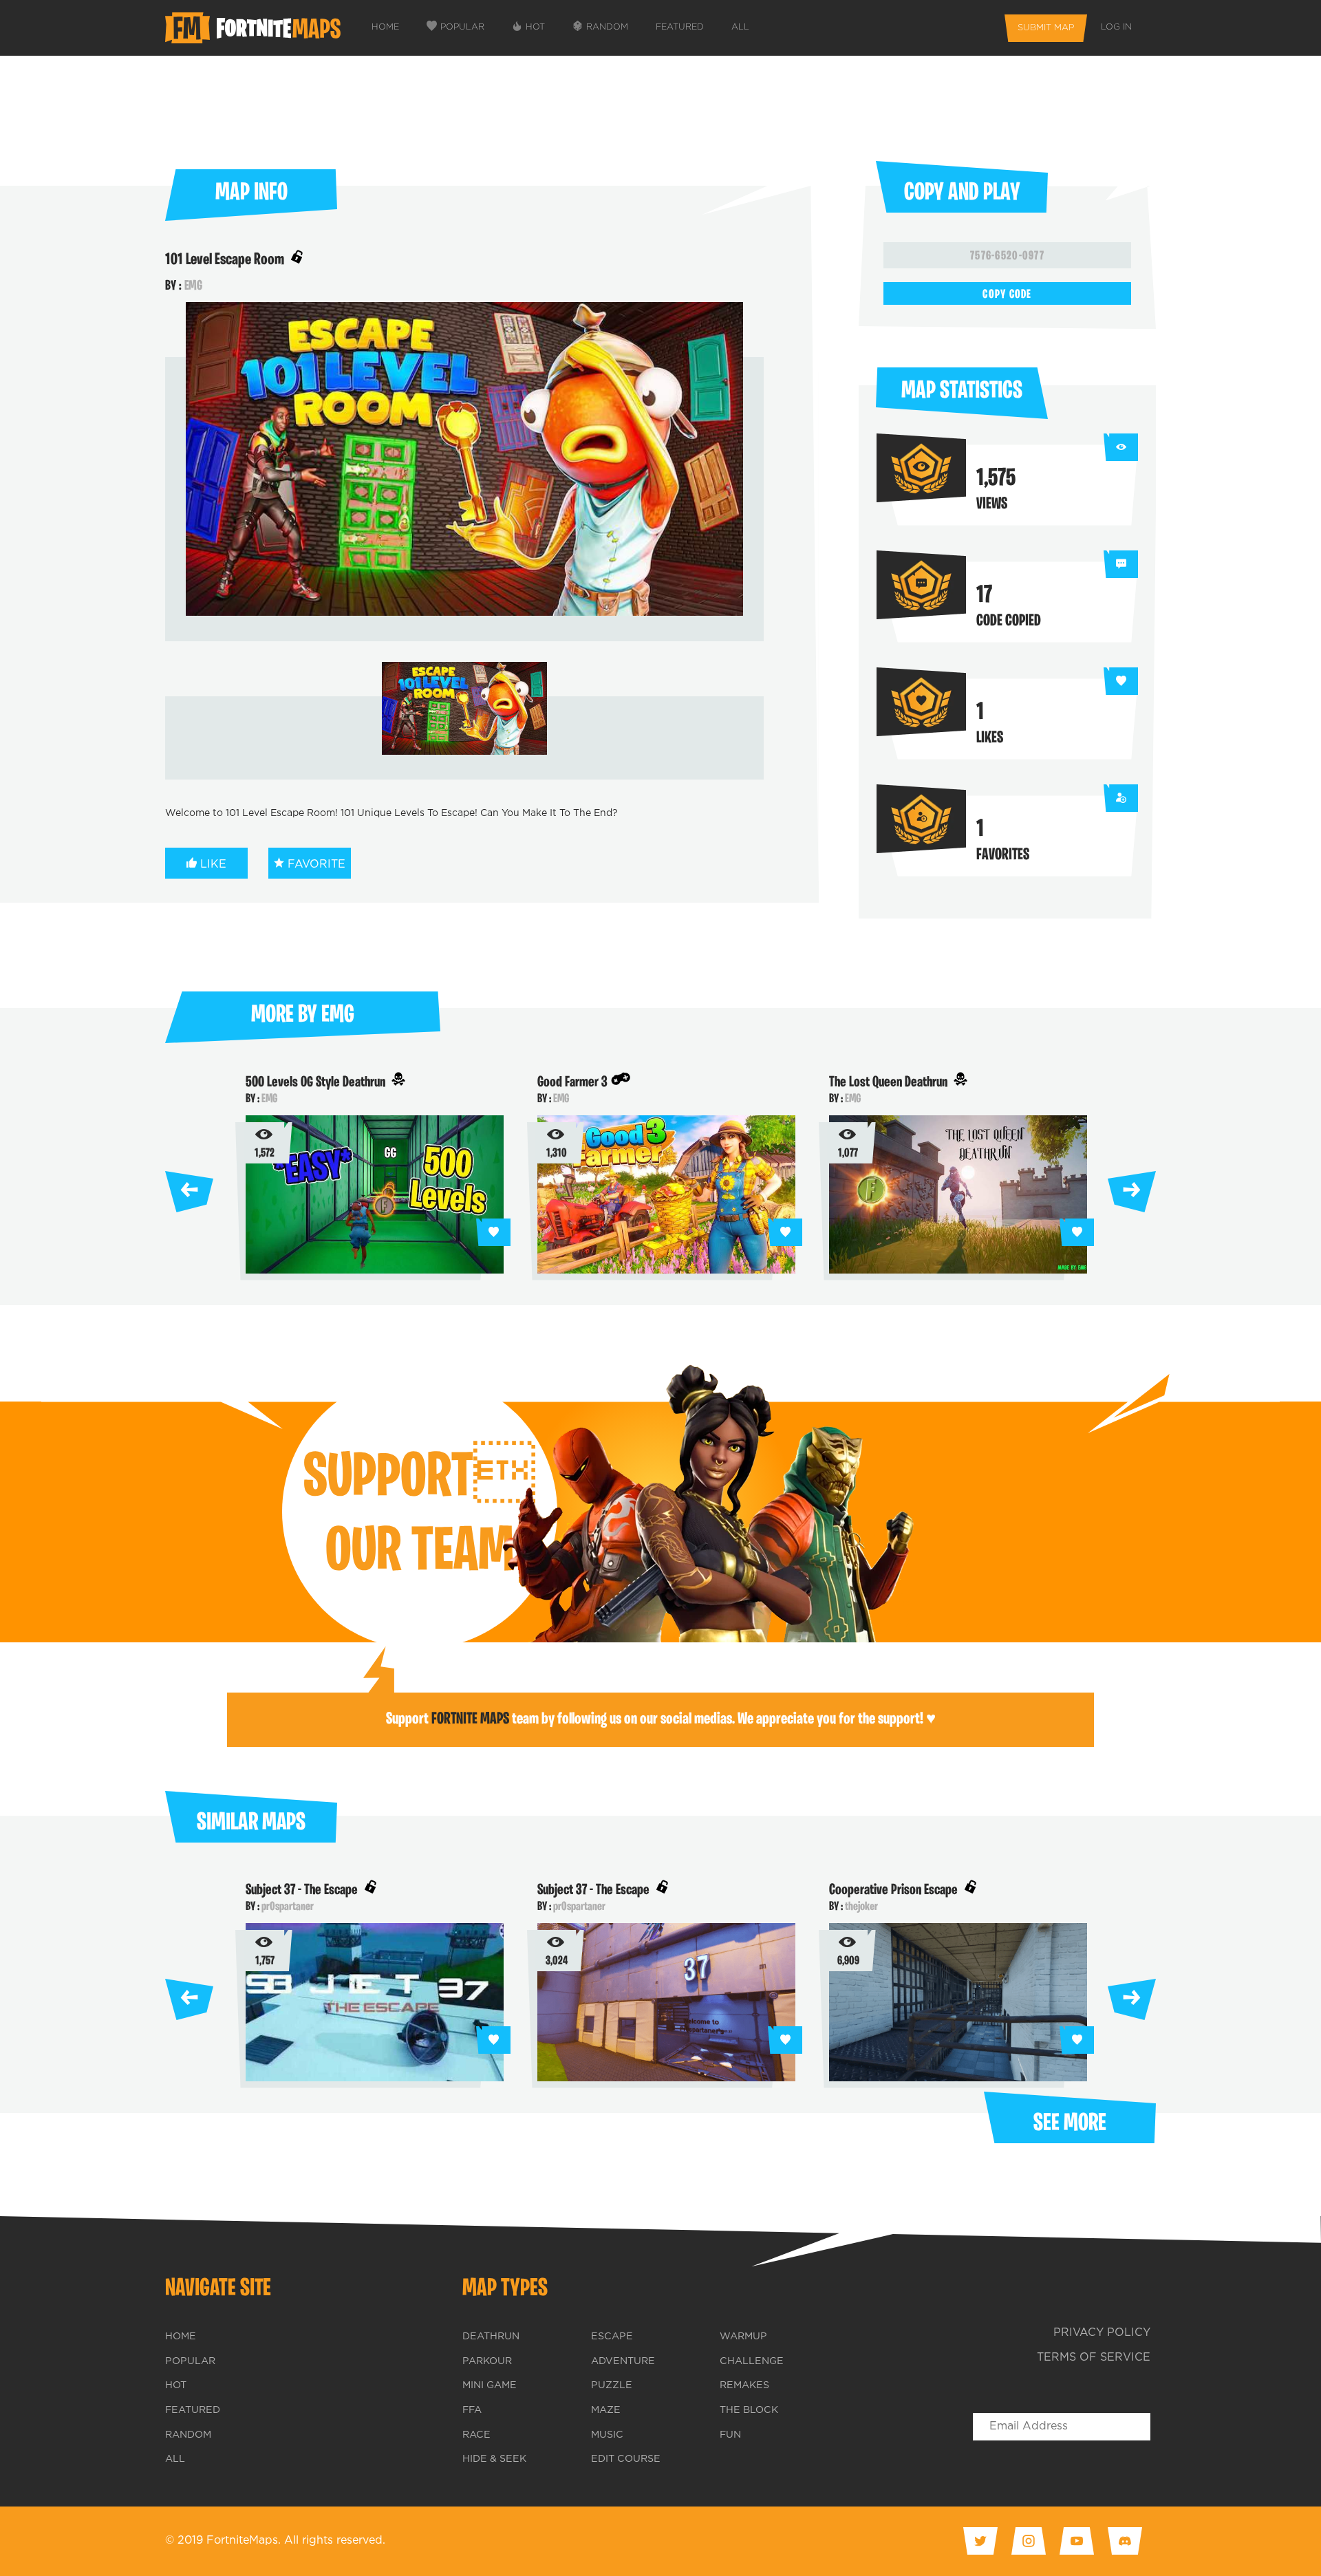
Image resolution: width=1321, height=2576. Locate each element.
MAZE (606, 2410)
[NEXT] (1132, 1188)
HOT (535, 27)
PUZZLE (612, 2385)
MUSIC (607, 2435)
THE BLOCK (749, 2410)
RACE (476, 2435)
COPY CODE (1007, 295)
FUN (730, 2435)
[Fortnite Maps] (256, 28)
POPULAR (462, 27)
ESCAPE (612, 2337)
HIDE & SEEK (494, 2459)
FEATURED (680, 27)
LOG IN (1116, 27)
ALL (740, 27)
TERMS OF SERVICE (1094, 2358)
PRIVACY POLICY (1102, 2333)
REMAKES (744, 2385)
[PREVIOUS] (189, 1188)
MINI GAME (490, 2385)
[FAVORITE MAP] (493, 1232)
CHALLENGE (752, 2361)
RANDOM (607, 27)
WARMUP (743, 2337)
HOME (385, 27)
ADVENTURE (623, 2361)
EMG (193, 286)
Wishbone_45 (287, 1907)
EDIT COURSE (626, 2459)
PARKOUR (487, 2361)
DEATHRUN (491, 2337)
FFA (472, 2410)
